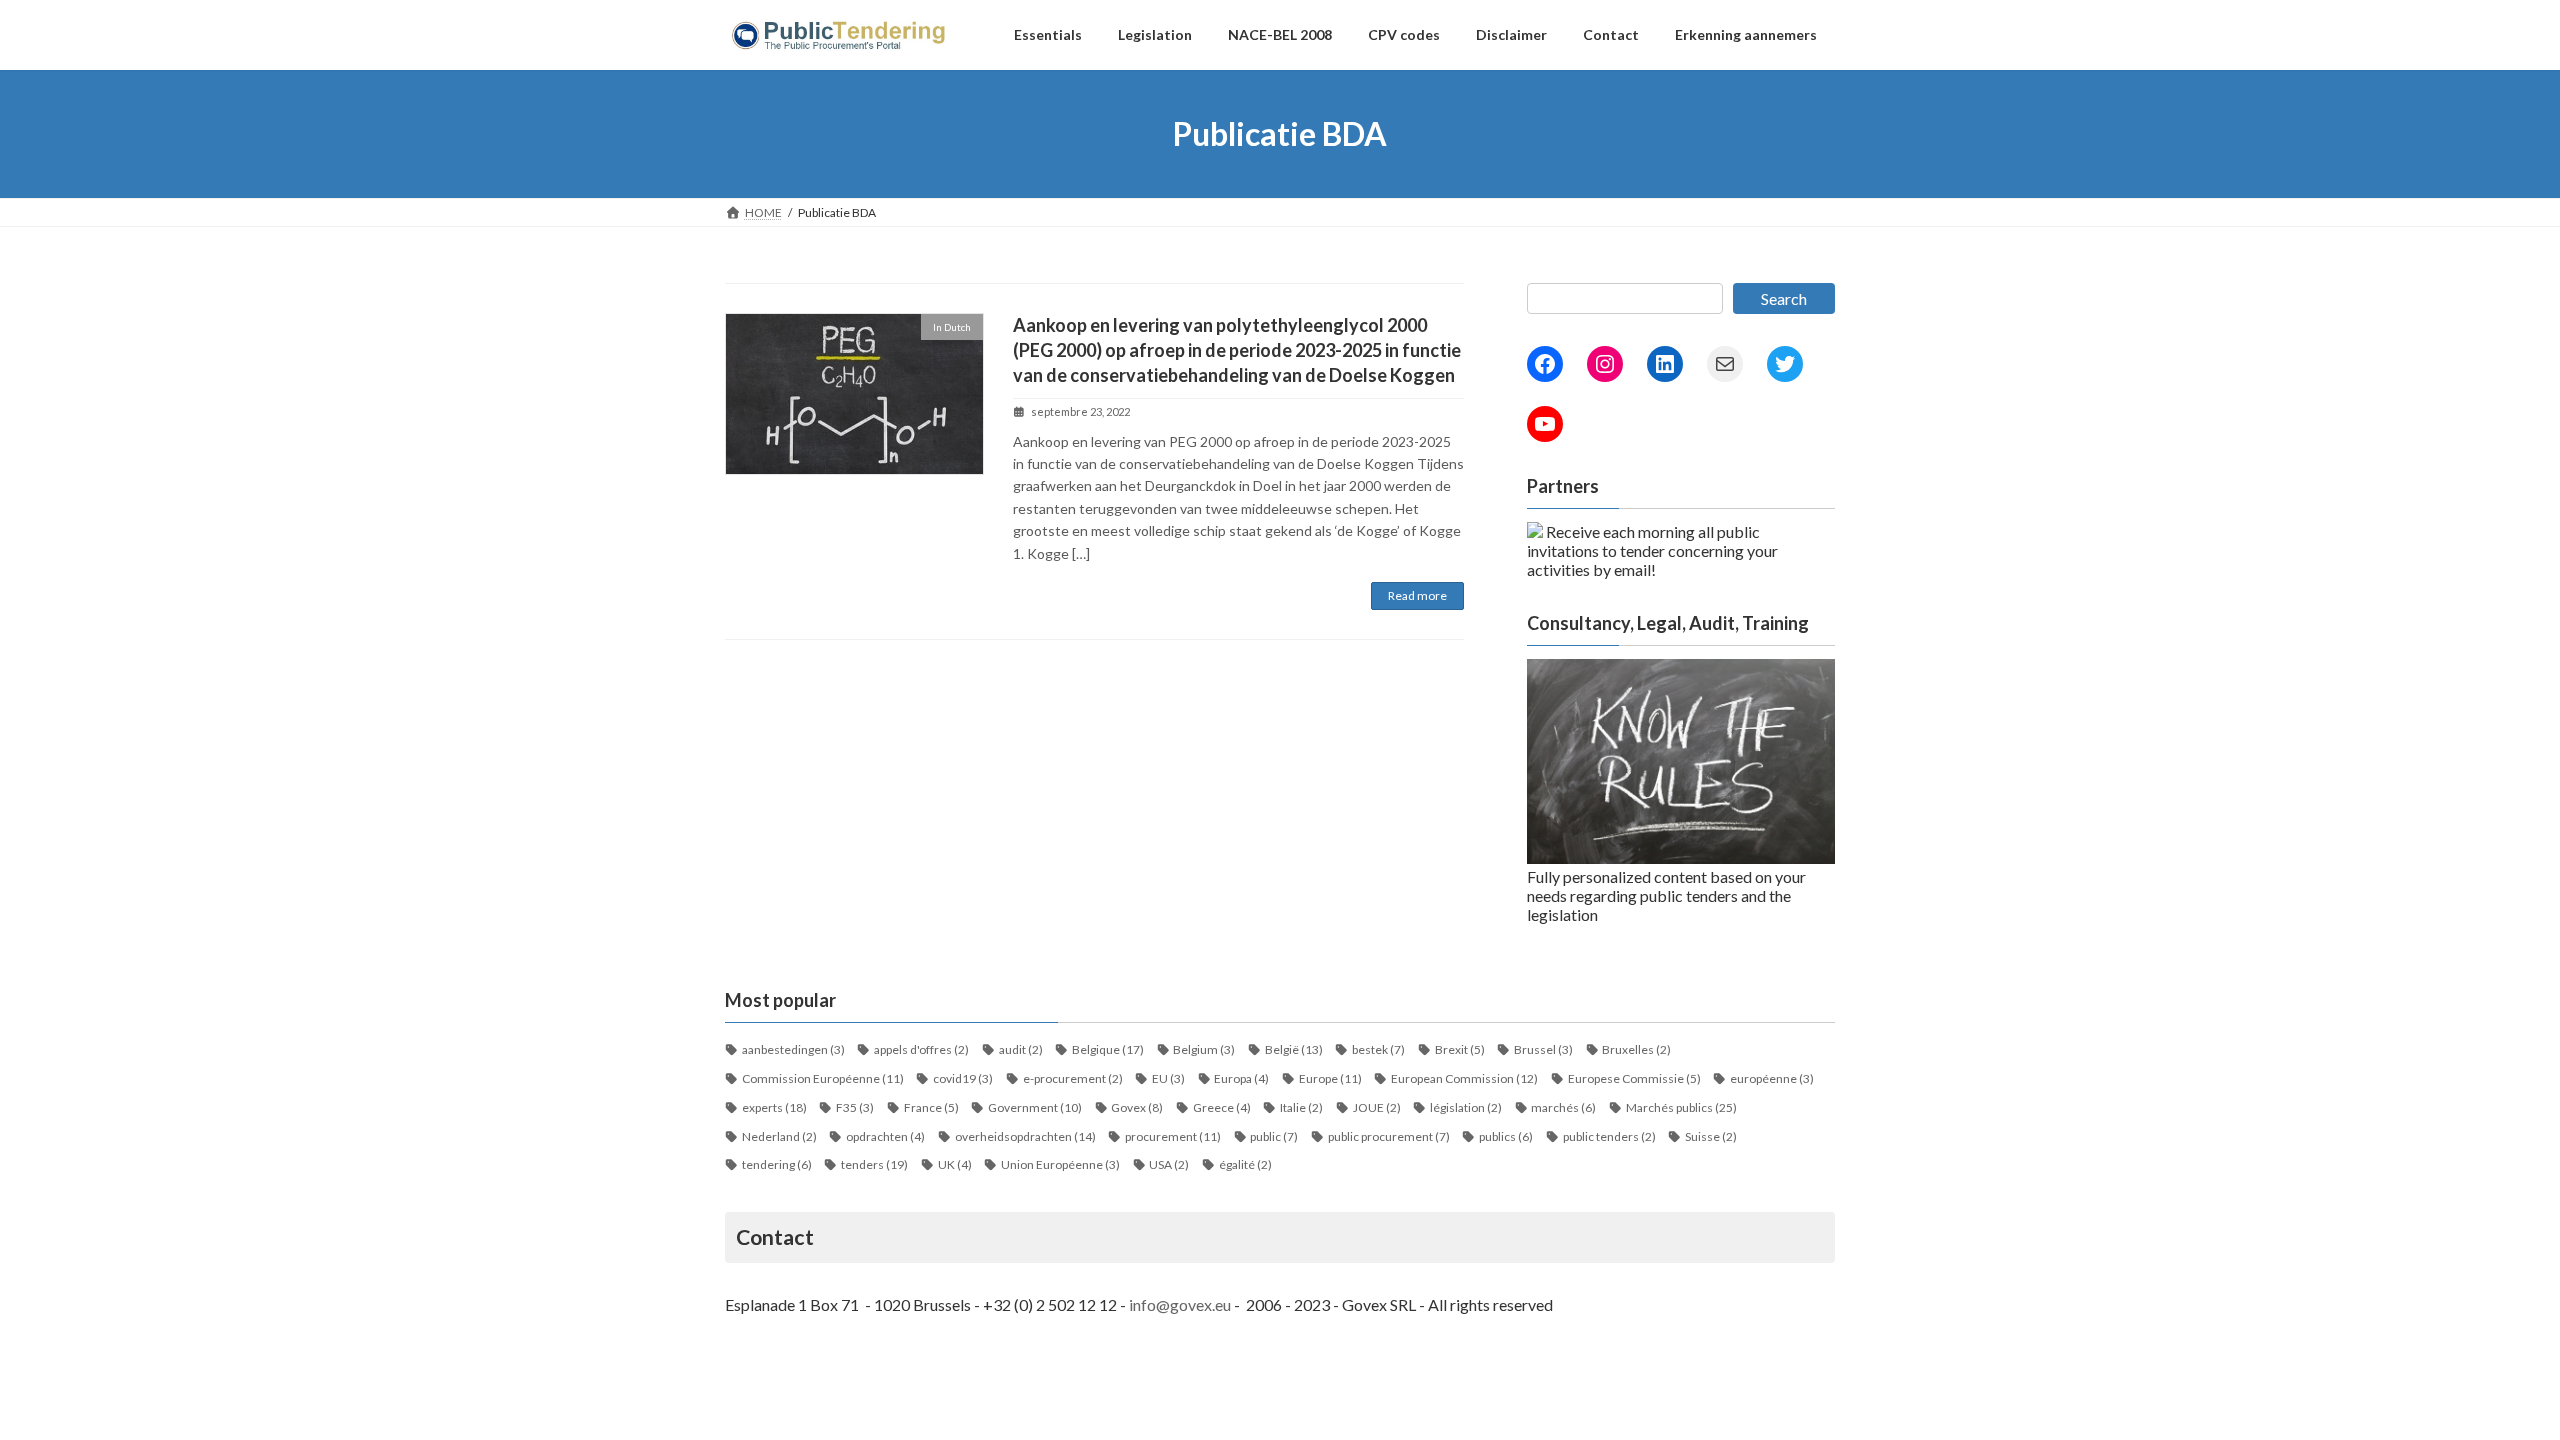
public (1274, 1136)
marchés (1563, 1107)
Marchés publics (1681, 1107)
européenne (1772, 1078)
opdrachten (885, 1136)
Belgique (1108, 1049)
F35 (855, 1107)
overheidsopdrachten (1025, 1136)
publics (1506, 1136)
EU (1168, 1078)
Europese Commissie (1634, 1078)
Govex (1137, 1107)
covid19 (963, 1078)
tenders (874, 1164)
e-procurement (1073, 1078)
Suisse (1711, 1136)
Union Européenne (1060, 1164)
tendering (777, 1164)
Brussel (1543, 1049)
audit (1021, 1049)
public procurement (1389, 1136)
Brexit (1460, 1049)
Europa (1241, 1078)
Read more (1417, 595)
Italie (1301, 1107)
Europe (1330, 1078)
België (1294, 1049)
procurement (1173, 1136)
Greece (1222, 1107)
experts (774, 1107)
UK (955, 1164)
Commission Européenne (823, 1078)
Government (1035, 1107)
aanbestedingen (793, 1049)
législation (1466, 1107)
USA (1169, 1164)
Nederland (779, 1136)
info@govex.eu (1180, 1304)
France (931, 1107)
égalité (1245, 1164)
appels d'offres (921, 1049)
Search (1784, 298)
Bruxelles (1636, 1049)
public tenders (1609, 1136)
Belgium (1204, 1049)
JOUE (1377, 1107)
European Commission (1464, 1078)
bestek (1378, 1049)
